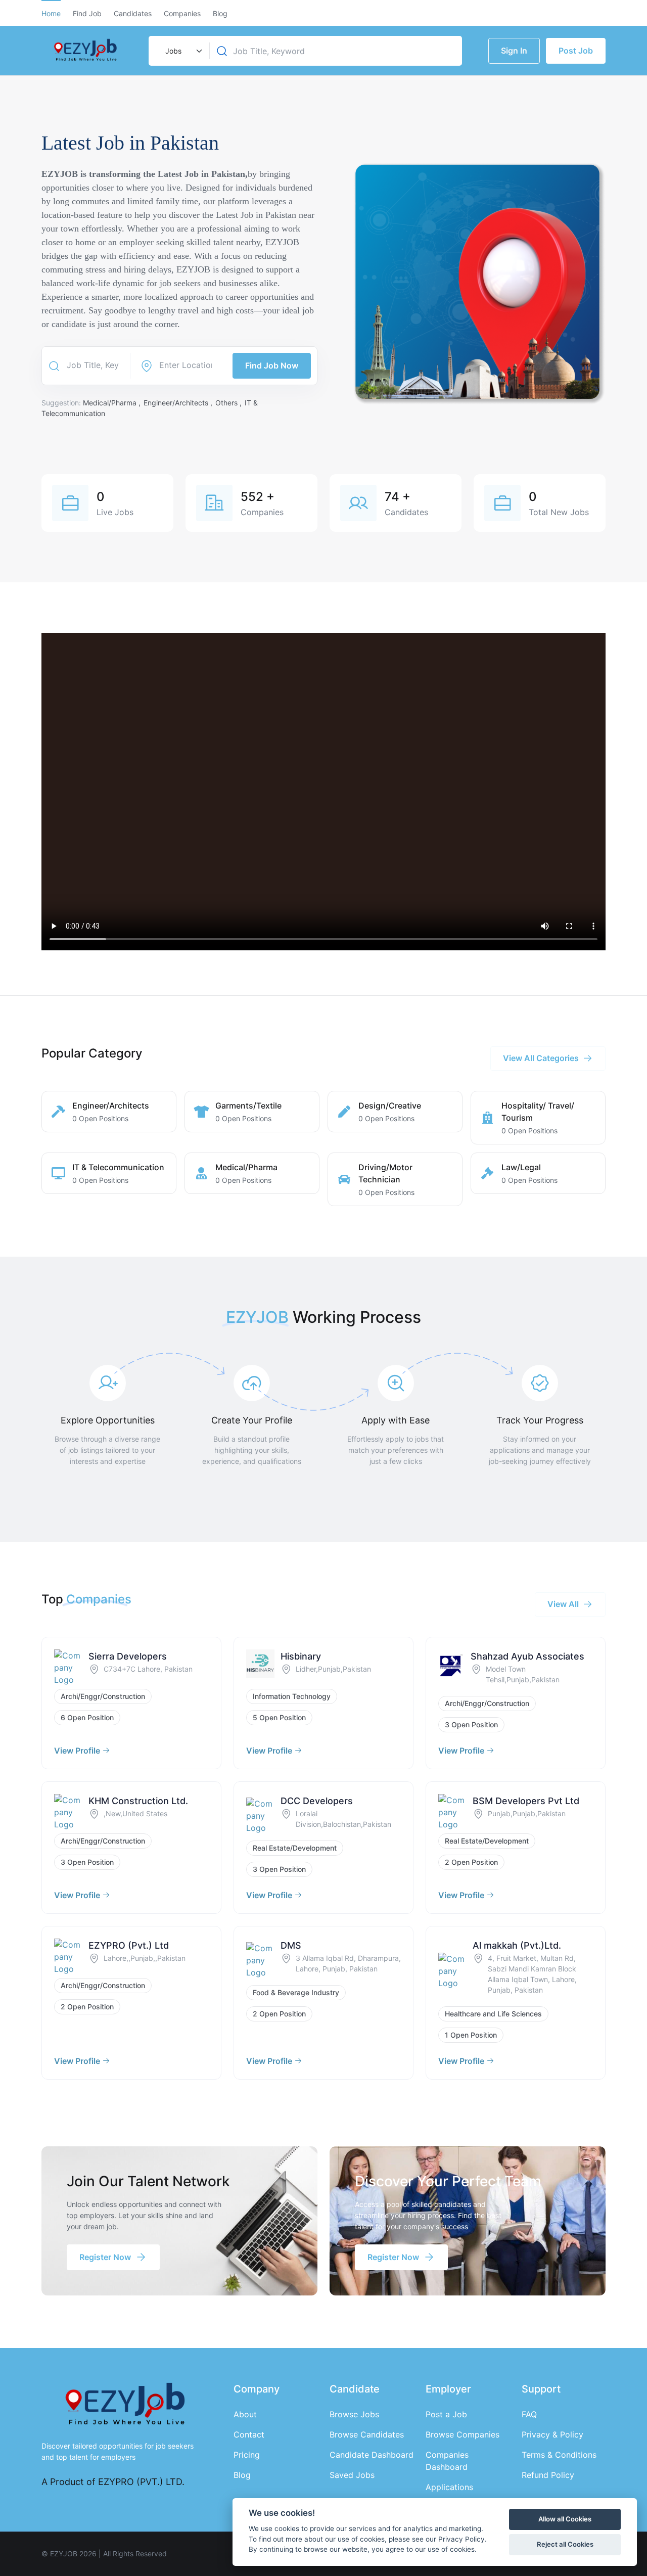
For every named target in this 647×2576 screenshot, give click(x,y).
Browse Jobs (354, 2414)
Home (51, 13)
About (245, 2414)
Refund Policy (548, 2475)
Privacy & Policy (552, 2434)
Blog (220, 13)
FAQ (529, 2414)
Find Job (87, 13)
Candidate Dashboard (372, 2455)
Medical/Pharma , (113, 403)
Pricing (247, 2455)
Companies (182, 13)
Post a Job (446, 2414)
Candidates (133, 13)
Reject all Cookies (565, 2544)
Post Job (576, 51)
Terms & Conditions (559, 2455)
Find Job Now (272, 365)
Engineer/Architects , (179, 403)
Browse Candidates (367, 2434)
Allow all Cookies (565, 2519)
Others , (229, 403)
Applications (449, 2487)
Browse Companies (463, 2434)
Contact (249, 2434)
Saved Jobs (352, 2475)
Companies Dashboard (447, 2461)
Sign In (514, 51)
